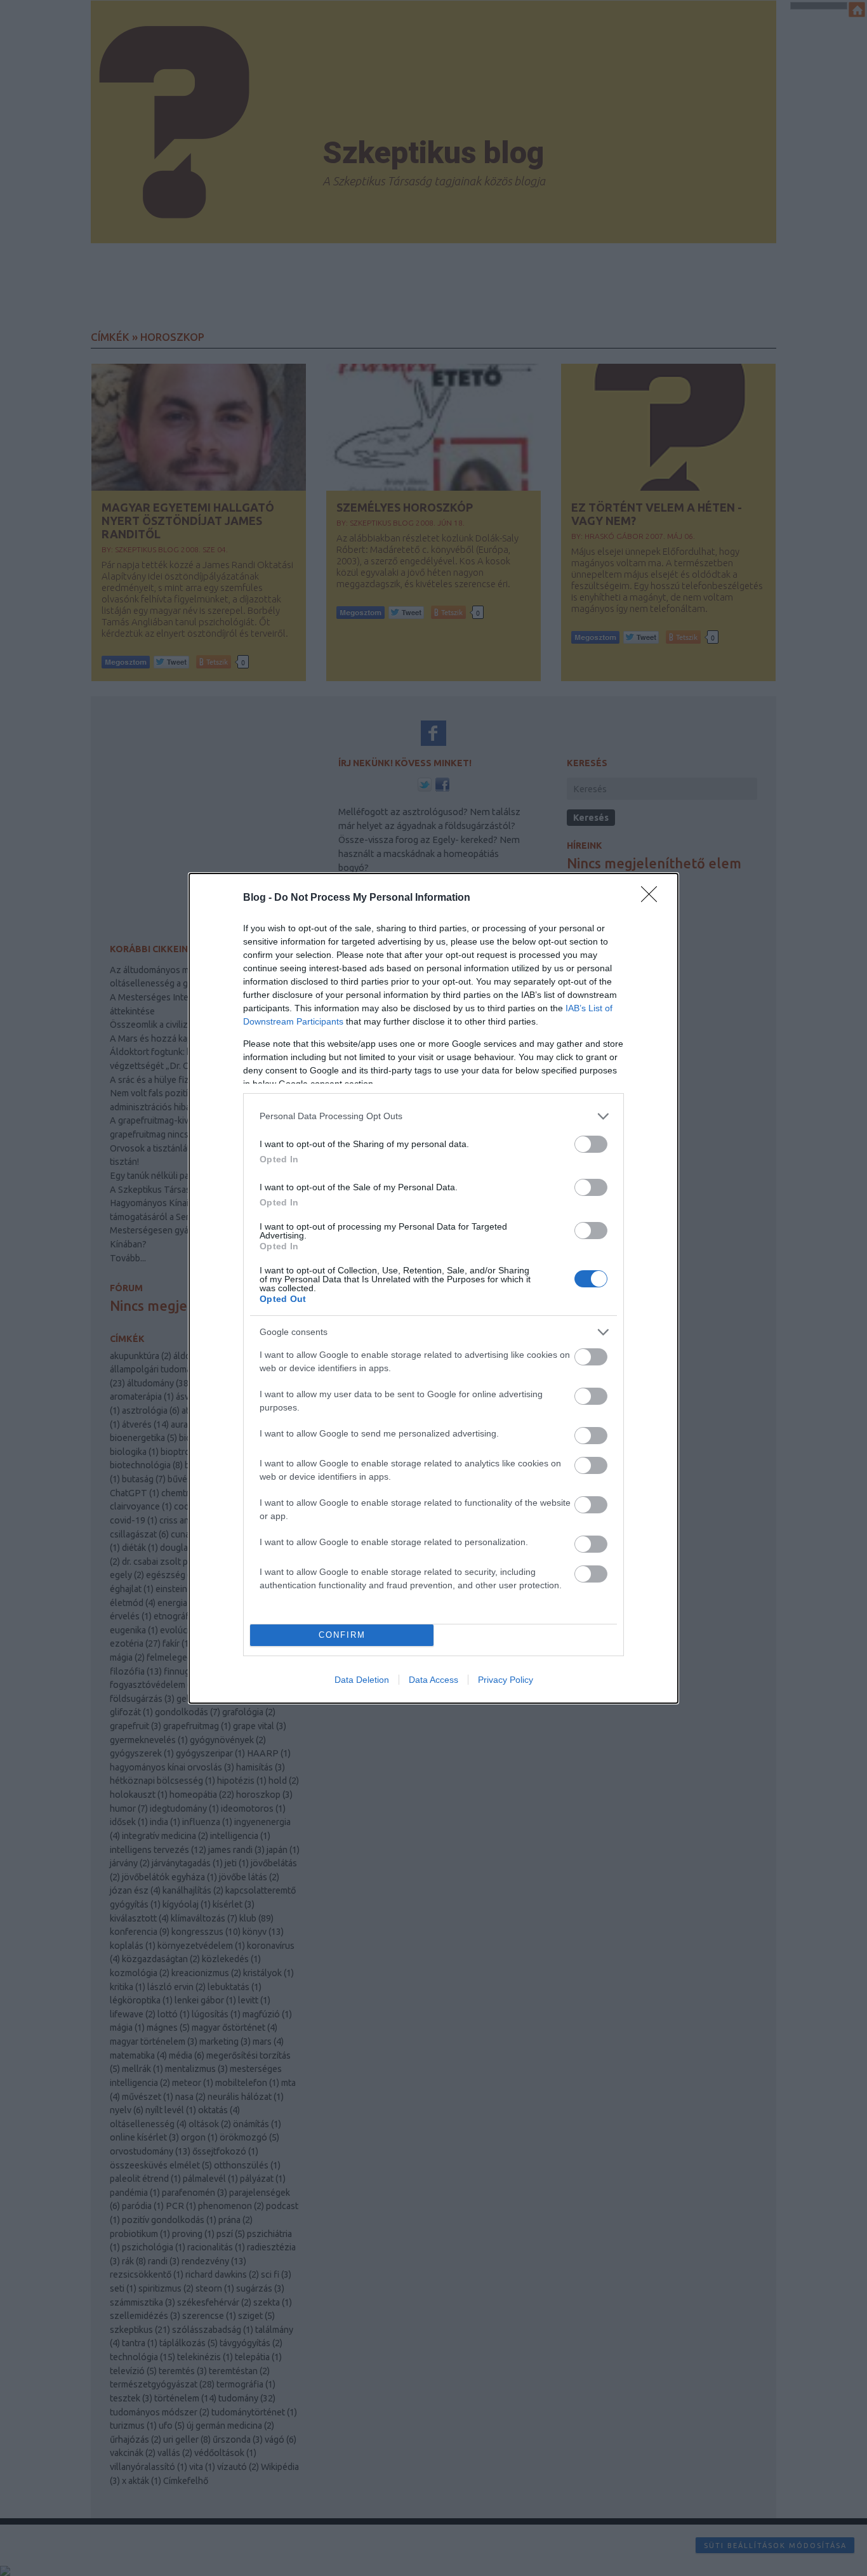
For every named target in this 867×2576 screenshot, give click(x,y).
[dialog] (433, 1288)
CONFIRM (342, 1635)
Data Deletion (362, 1680)
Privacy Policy (506, 1680)
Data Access (433, 1680)
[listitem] (433, 1116)
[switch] (591, 1144)
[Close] (653, 898)
